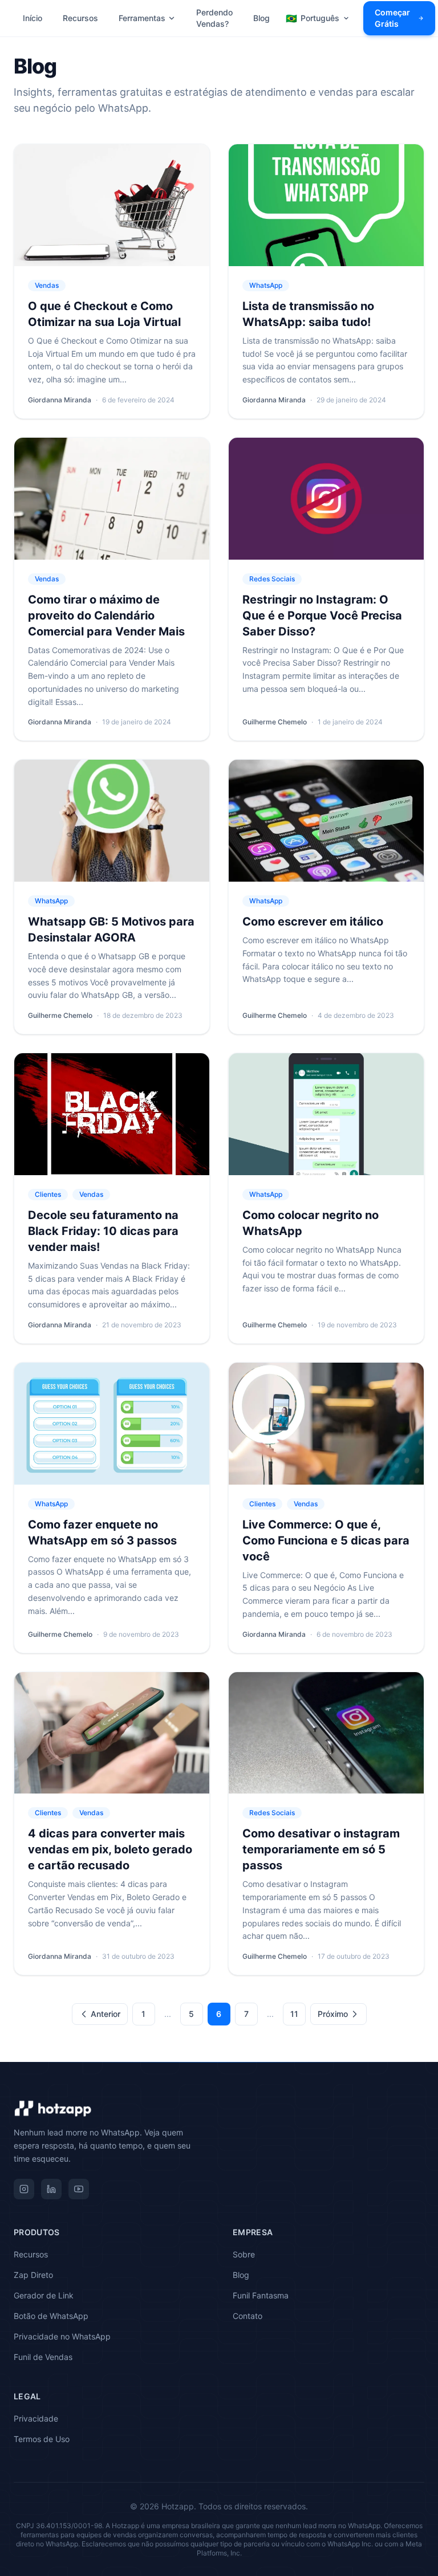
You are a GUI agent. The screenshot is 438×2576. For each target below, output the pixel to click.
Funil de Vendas (43, 2357)
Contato (248, 2316)
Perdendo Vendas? (214, 18)
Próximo (333, 2014)
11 (294, 2014)
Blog (261, 18)
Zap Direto (33, 2275)
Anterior (106, 2014)
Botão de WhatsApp (51, 2316)
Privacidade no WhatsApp (62, 2336)
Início (33, 18)
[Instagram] (24, 2189)
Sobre (244, 2254)
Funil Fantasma (261, 2295)
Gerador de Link (44, 2295)
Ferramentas (142, 18)
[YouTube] (79, 2189)
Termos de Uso (42, 2439)
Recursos (80, 18)
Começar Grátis (392, 18)
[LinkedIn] (51, 2189)
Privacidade (36, 2418)
